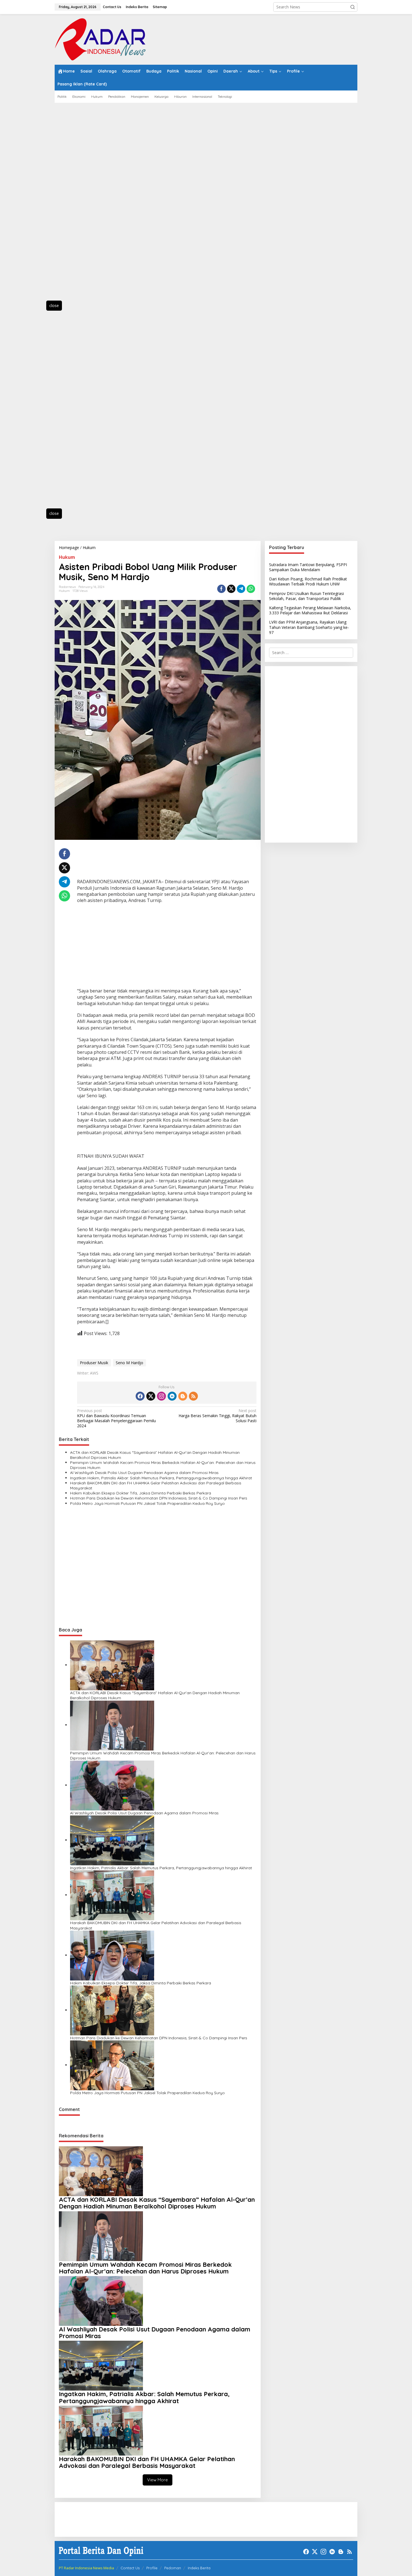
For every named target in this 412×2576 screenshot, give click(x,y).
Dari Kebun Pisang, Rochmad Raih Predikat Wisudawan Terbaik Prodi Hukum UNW (308, 581)
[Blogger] (183, 1396)
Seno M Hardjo (129, 1363)
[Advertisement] (80, 205)
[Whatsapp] (251, 589)
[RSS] (193, 1396)
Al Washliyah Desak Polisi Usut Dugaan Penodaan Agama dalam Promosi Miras (144, 1473)
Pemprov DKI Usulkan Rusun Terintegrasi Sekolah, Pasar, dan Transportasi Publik (306, 596)
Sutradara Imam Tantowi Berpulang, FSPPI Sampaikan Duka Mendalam (308, 567)
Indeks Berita (199, 2568)
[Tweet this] (231, 589)
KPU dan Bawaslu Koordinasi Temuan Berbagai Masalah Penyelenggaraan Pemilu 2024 (116, 1418)
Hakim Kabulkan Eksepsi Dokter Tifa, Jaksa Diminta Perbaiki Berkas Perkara (141, 1493)
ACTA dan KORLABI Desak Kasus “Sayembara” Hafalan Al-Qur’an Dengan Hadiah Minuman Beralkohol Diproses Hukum (155, 1455)
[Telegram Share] (241, 589)
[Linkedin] (172, 1396)
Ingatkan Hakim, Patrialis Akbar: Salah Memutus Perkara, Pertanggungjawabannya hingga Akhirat (161, 1478)
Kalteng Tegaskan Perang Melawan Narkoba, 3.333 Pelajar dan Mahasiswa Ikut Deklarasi (310, 610)
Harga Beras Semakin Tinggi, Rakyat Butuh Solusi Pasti (217, 1416)
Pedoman (173, 2568)
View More (158, 2480)
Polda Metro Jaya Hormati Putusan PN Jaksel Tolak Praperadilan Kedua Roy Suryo (147, 1503)
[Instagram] (161, 1396)
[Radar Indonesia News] (100, 39)
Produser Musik (94, 1363)
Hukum (67, 557)
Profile (152, 2568)
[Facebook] (140, 1396)
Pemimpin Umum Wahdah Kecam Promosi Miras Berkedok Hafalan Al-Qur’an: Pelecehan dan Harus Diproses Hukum (163, 1465)
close (54, 305)
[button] (353, 7)
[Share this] (221, 589)
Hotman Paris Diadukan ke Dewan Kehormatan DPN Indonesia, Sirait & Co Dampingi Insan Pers (159, 1498)
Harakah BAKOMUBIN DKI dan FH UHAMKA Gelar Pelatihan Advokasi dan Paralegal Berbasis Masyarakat (156, 1485)
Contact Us (130, 2568)
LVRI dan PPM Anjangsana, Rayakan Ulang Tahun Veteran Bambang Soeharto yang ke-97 (309, 627)
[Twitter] (151, 1396)
